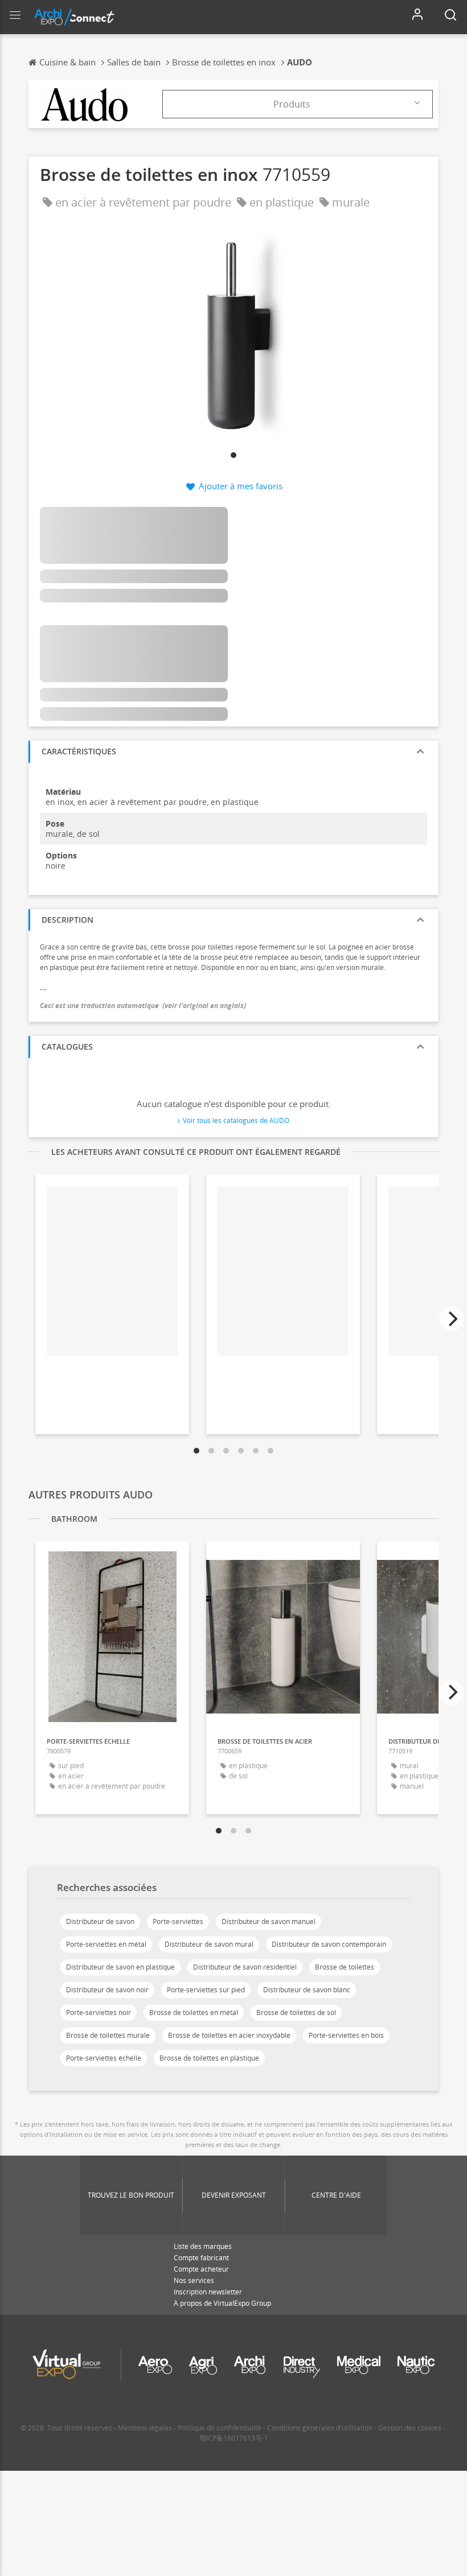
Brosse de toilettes (345, 1967)
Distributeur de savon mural (209, 1944)
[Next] (452, 1319)
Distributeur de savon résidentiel (245, 1967)
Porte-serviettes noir (99, 2013)
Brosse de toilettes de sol (296, 2013)
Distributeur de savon (100, 1921)
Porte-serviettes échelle (104, 2058)
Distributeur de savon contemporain (329, 1944)
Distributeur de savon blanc (307, 1990)
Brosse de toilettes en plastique (209, 2058)
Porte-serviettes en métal (106, 1944)
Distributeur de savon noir (107, 1990)
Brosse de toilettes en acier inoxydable (229, 2035)
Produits (292, 104)
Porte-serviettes (178, 1921)
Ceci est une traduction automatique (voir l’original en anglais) (143, 1006)
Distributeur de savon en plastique (120, 1967)
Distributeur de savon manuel (269, 1921)
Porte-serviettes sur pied (206, 1990)
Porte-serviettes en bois (346, 2035)
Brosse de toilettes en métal (194, 2013)
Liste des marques (203, 2246)
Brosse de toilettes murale (108, 2035)
